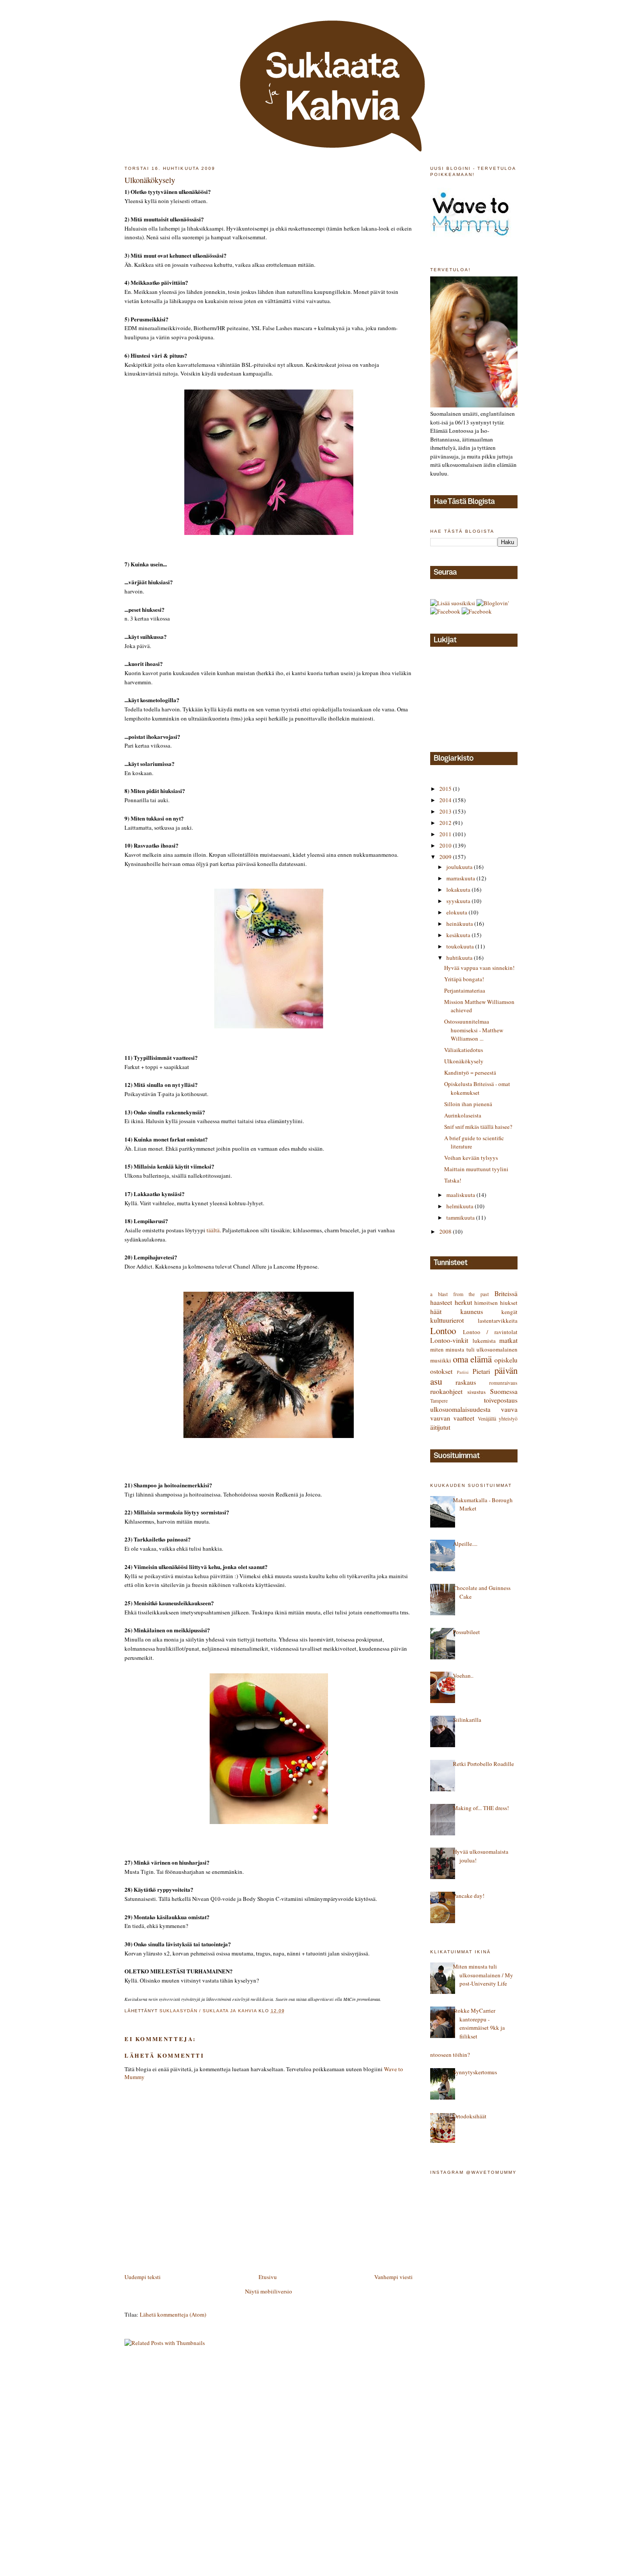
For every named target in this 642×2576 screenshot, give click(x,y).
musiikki (441, 1360)
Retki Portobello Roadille (483, 1764)
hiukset (509, 1303)
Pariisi (463, 1372)
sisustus (476, 1392)
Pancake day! (469, 1896)
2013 (446, 811)
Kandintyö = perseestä (470, 1072)
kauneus (472, 1311)
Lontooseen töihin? (447, 2055)
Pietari (481, 1371)
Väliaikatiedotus (464, 1050)
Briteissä (506, 1293)
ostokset (441, 1371)
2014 (446, 800)
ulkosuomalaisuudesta (460, 1409)
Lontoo (443, 1331)
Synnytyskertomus (475, 2072)
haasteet (441, 1302)
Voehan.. (463, 1676)
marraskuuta (461, 878)
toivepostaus (501, 1400)
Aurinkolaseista (463, 1115)
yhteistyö (508, 1419)
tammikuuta (461, 1217)
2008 (446, 1231)
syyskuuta (459, 901)
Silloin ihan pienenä (468, 1104)
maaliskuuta (461, 1195)
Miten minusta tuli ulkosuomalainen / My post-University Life (483, 1975)
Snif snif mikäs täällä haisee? (478, 1127)
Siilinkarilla (467, 1720)
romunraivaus (503, 1383)
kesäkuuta (459, 935)
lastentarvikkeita (498, 1321)
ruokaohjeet (446, 1391)
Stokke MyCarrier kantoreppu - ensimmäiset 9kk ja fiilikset (479, 2023)
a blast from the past (459, 1294)
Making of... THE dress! (481, 1808)
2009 (446, 857)
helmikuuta (461, 1206)
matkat (508, 1340)
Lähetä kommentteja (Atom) (173, 2314)
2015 (446, 789)
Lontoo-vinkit (449, 1340)
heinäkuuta (460, 924)
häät (436, 1311)
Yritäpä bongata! (464, 979)
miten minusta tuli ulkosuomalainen (474, 1349)
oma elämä (473, 1359)
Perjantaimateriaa (465, 990)
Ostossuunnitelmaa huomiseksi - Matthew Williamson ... (474, 1030)
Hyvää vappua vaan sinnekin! (479, 968)
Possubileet (466, 1632)
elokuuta (457, 912)
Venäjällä (487, 1419)
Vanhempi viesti (393, 2277)
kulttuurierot (447, 1320)
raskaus (466, 1382)
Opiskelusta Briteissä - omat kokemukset (477, 1088)
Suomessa (504, 1391)
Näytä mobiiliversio (269, 2291)
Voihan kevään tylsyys (471, 1158)
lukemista (484, 1341)
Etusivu (268, 2277)
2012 (446, 823)
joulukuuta (460, 867)
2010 (446, 845)
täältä (213, 1230)
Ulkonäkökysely (464, 1061)
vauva (509, 1409)
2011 (446, 834)
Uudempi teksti (143, 2277)
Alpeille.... (465, 1544)
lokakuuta (459, 890)
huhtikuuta (460, 958)
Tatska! (453, 1180)
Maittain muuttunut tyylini (476, 1169)
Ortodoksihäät (470, 2116)
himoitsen (486, 1303)
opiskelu (506, 1360)
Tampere (439, 1401)
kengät (509, 1312)
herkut (463, 1302)
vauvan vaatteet (452, 1418)
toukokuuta (461, 946)
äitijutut (440, 1427)
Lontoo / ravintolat (490, 1332)
